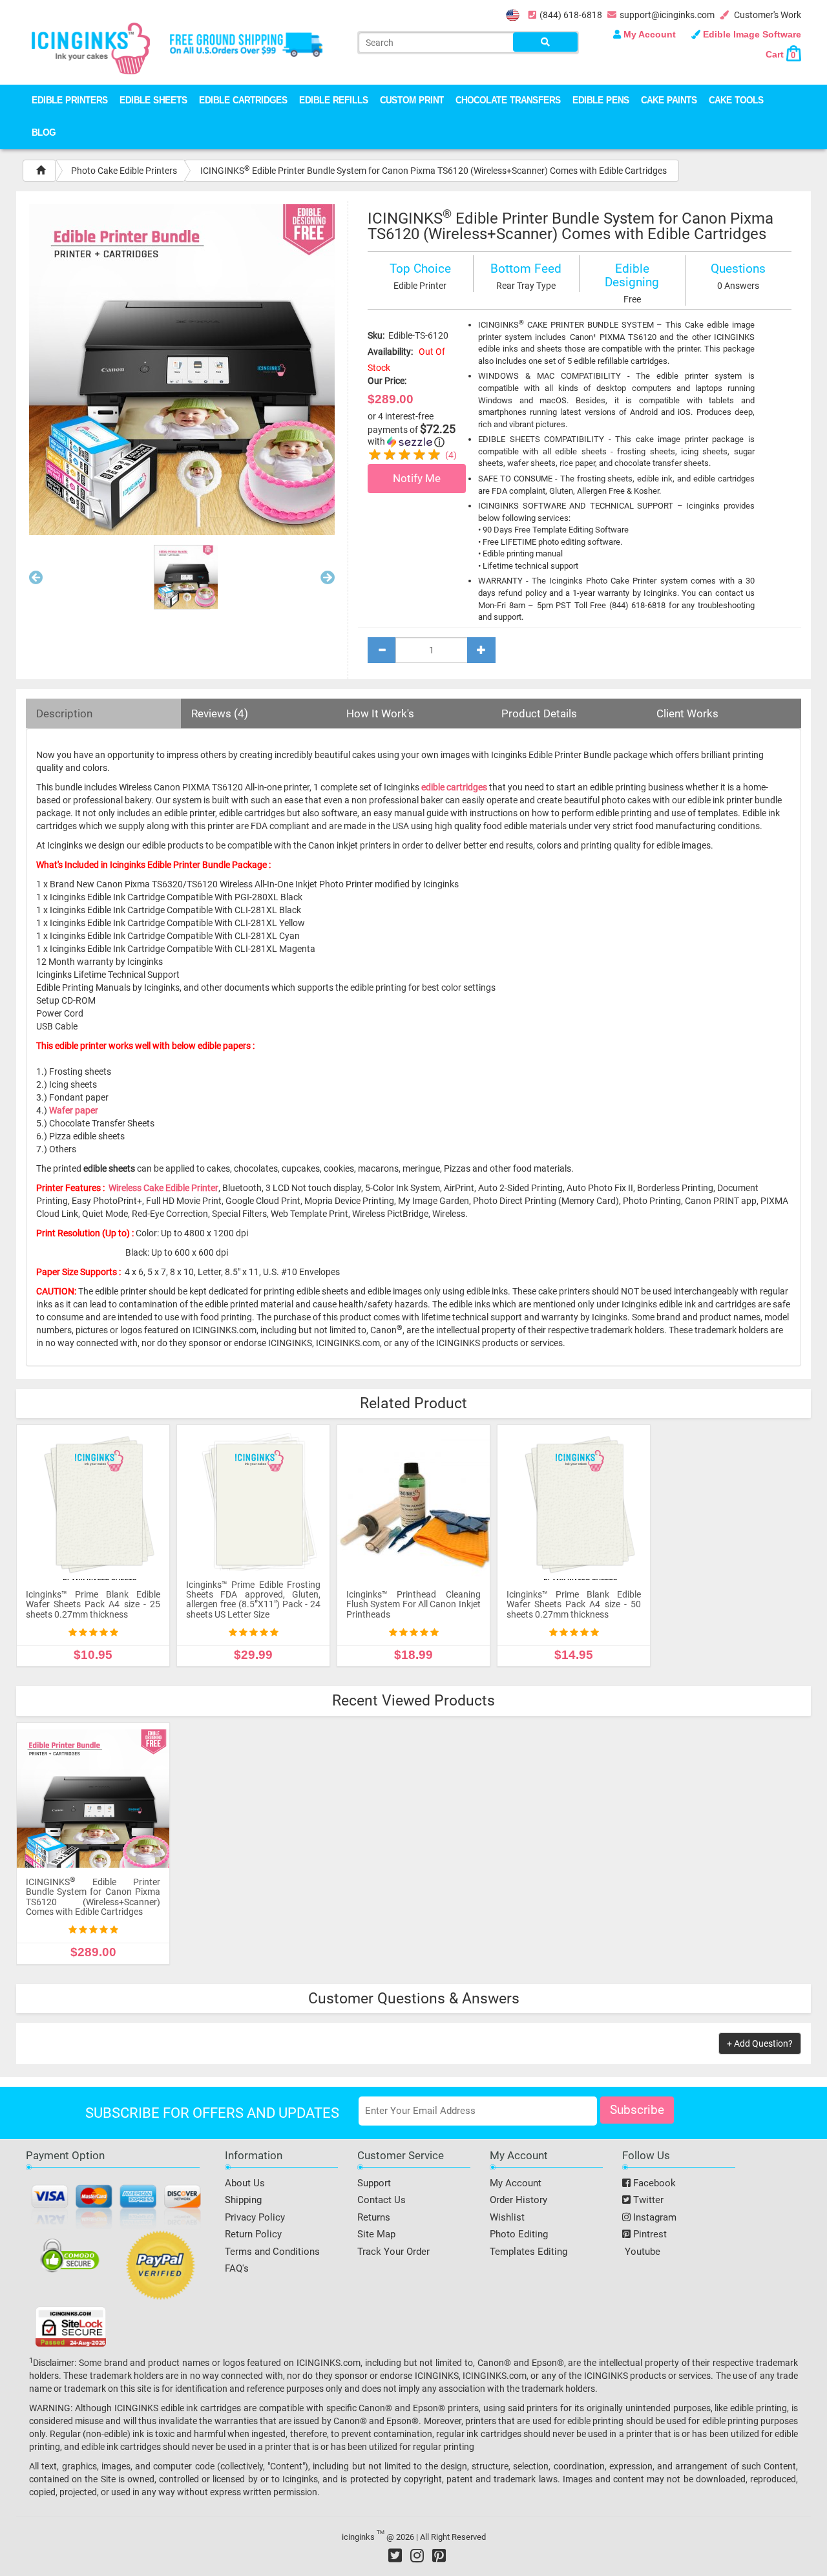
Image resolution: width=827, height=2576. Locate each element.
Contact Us (382, 2200)
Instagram (654, 2217)
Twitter (647, 2200)
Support (374, 2183)
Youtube (641, 2252)
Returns (374, 2217)
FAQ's (237, 2268)
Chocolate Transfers (508, 101)
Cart (780, 54)
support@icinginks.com (667, 15)
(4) (451, 455)
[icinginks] (91, 47)
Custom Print (412, 101)
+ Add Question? (760, 2043)
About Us (245, 2183)
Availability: (390, 352)
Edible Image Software (751, 34)
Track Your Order (393, 2252)
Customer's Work (767, 15)
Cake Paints (669, 101)
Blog (44, 133)
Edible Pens (601, 101)
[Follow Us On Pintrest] (439, 2555)
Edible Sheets (153, 101)
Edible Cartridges (243, 101)
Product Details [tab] (539, 713)
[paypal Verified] (161, 2268)
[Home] (41, 171)
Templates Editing (529, 2252)
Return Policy (253, 2234)
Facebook (653, 2183)
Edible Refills (334, 101)
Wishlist (507, 2217)
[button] (36, 580)
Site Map (376, 2234)
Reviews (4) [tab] (220, 713)
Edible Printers (70, 101)
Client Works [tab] (687, 713)
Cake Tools (736, 101)
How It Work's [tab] (380, 713)
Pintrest (649, 2234)
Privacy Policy (255, 2217)
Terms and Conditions (272, 2252)
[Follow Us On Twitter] (395, 2555)
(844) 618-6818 (571, 15)
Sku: (376, 335)
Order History (518, 2200)
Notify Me (417, 478)
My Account (650, 34)
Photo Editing (519, 2234)
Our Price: (387, 381)
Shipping (243, 2200)
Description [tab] (64, 713)
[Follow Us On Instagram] (417, 2555)
